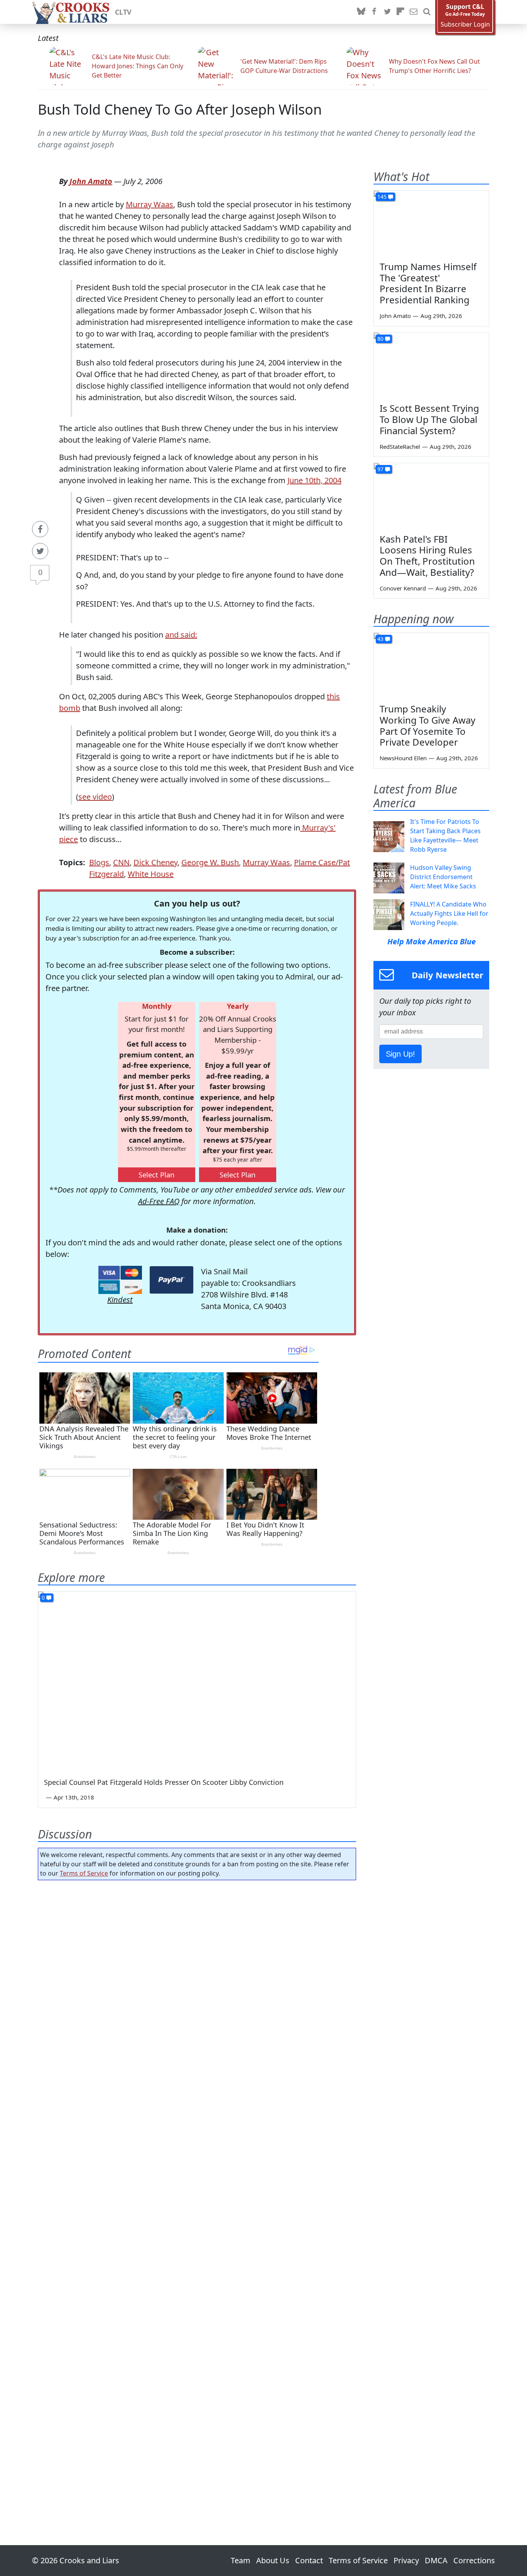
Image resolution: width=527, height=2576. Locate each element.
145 (382, 197)
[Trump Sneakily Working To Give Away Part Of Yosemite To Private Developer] (431, 665)
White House (151, 874)
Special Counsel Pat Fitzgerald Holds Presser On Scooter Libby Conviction (164, 1782)
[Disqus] (197, 2191)
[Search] (427, 12)
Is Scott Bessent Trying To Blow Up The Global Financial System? (429, 419)
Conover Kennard (403, 588)
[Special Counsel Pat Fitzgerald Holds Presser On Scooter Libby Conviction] (197, 1681)
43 (380, 639)
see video (95, 797)
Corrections (474, 2560)
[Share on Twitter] (40, 551)
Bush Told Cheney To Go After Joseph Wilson (180, 109)
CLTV (123, 12)
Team (241, 2560)
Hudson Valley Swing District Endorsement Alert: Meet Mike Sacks (443, 877)
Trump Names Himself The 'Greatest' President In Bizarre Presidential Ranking (428, 283)
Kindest (120, 1300)
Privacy (406, 2560)
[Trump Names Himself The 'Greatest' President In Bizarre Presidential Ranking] (431, 223)
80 (380, 339)
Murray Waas (149, 204)
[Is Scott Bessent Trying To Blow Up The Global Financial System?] (431, 365)
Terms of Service (84, 1873)
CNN (121, 862)
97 (380, 469)
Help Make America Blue (432, 941)
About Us (273, 2560)
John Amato (91, 181)
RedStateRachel (400, 447)
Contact (309, 2560)
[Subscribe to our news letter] (414, 12)
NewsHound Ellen (403, 758)
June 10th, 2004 (314, 480)
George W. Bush (210, 862)
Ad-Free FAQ (159, 1201)
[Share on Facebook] (40, 529)
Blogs (99, 862)
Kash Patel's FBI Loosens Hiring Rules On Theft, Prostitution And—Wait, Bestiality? (427, 556)
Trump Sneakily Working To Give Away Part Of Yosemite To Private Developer (427, 725)
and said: (181, 635)
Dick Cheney (155, 862)
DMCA (436, 2560)
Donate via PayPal (171, 1280)
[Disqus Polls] (197, 1986)
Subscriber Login (465, 25)
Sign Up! (400, 1054)
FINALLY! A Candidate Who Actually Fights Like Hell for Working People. (449, 913)
